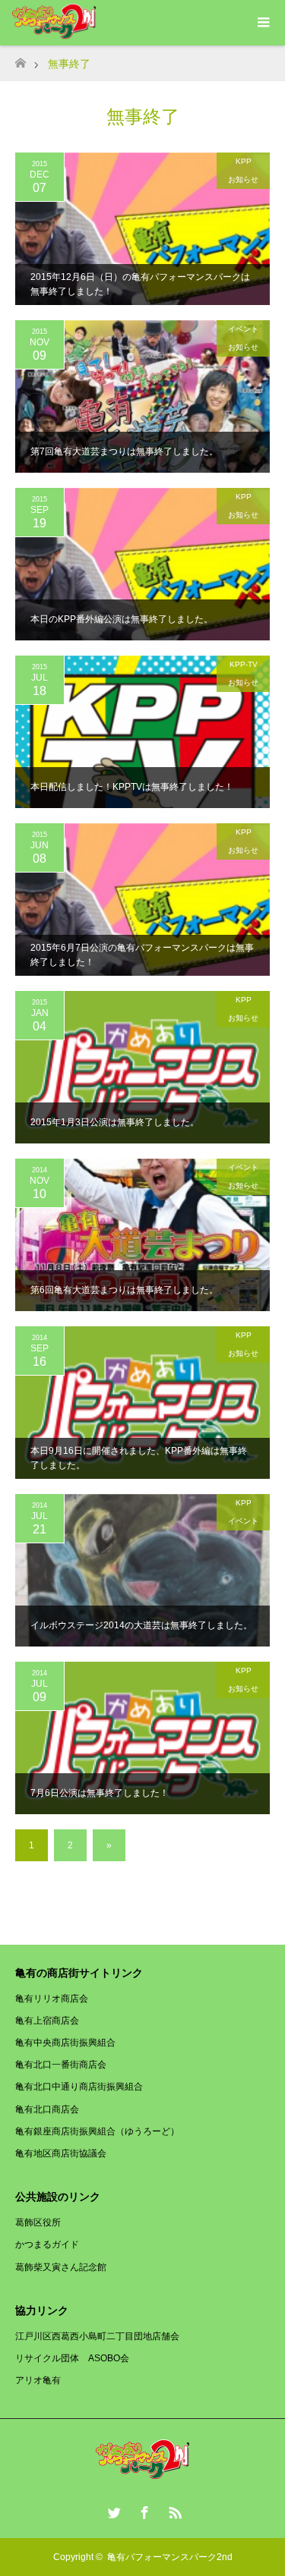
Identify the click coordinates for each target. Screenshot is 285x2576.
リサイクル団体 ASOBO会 (72, 2358)
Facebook (143, 2510)
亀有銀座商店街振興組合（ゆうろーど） (97, 2131)
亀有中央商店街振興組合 (65, 2043)
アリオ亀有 (38, 2380)
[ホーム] (20, 59)
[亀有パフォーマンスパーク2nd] (142, 2474)
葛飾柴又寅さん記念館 (61, 2267)
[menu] (262, 23)
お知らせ (243, 179)
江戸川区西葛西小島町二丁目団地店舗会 (97, 2336)
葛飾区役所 (38, 2222)
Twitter (112, 2510)
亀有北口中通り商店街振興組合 (79, 2087)
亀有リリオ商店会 (52, 1999)
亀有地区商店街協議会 (61, 2153)
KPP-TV (244, 664)
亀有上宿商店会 (47, 2021)
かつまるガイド (47, 2244)
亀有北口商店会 (47, 2109)
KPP (244, 161)
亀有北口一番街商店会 (61, 2065)
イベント (243, 329)
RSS (173, 2510)
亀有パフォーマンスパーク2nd (170, 2557)
